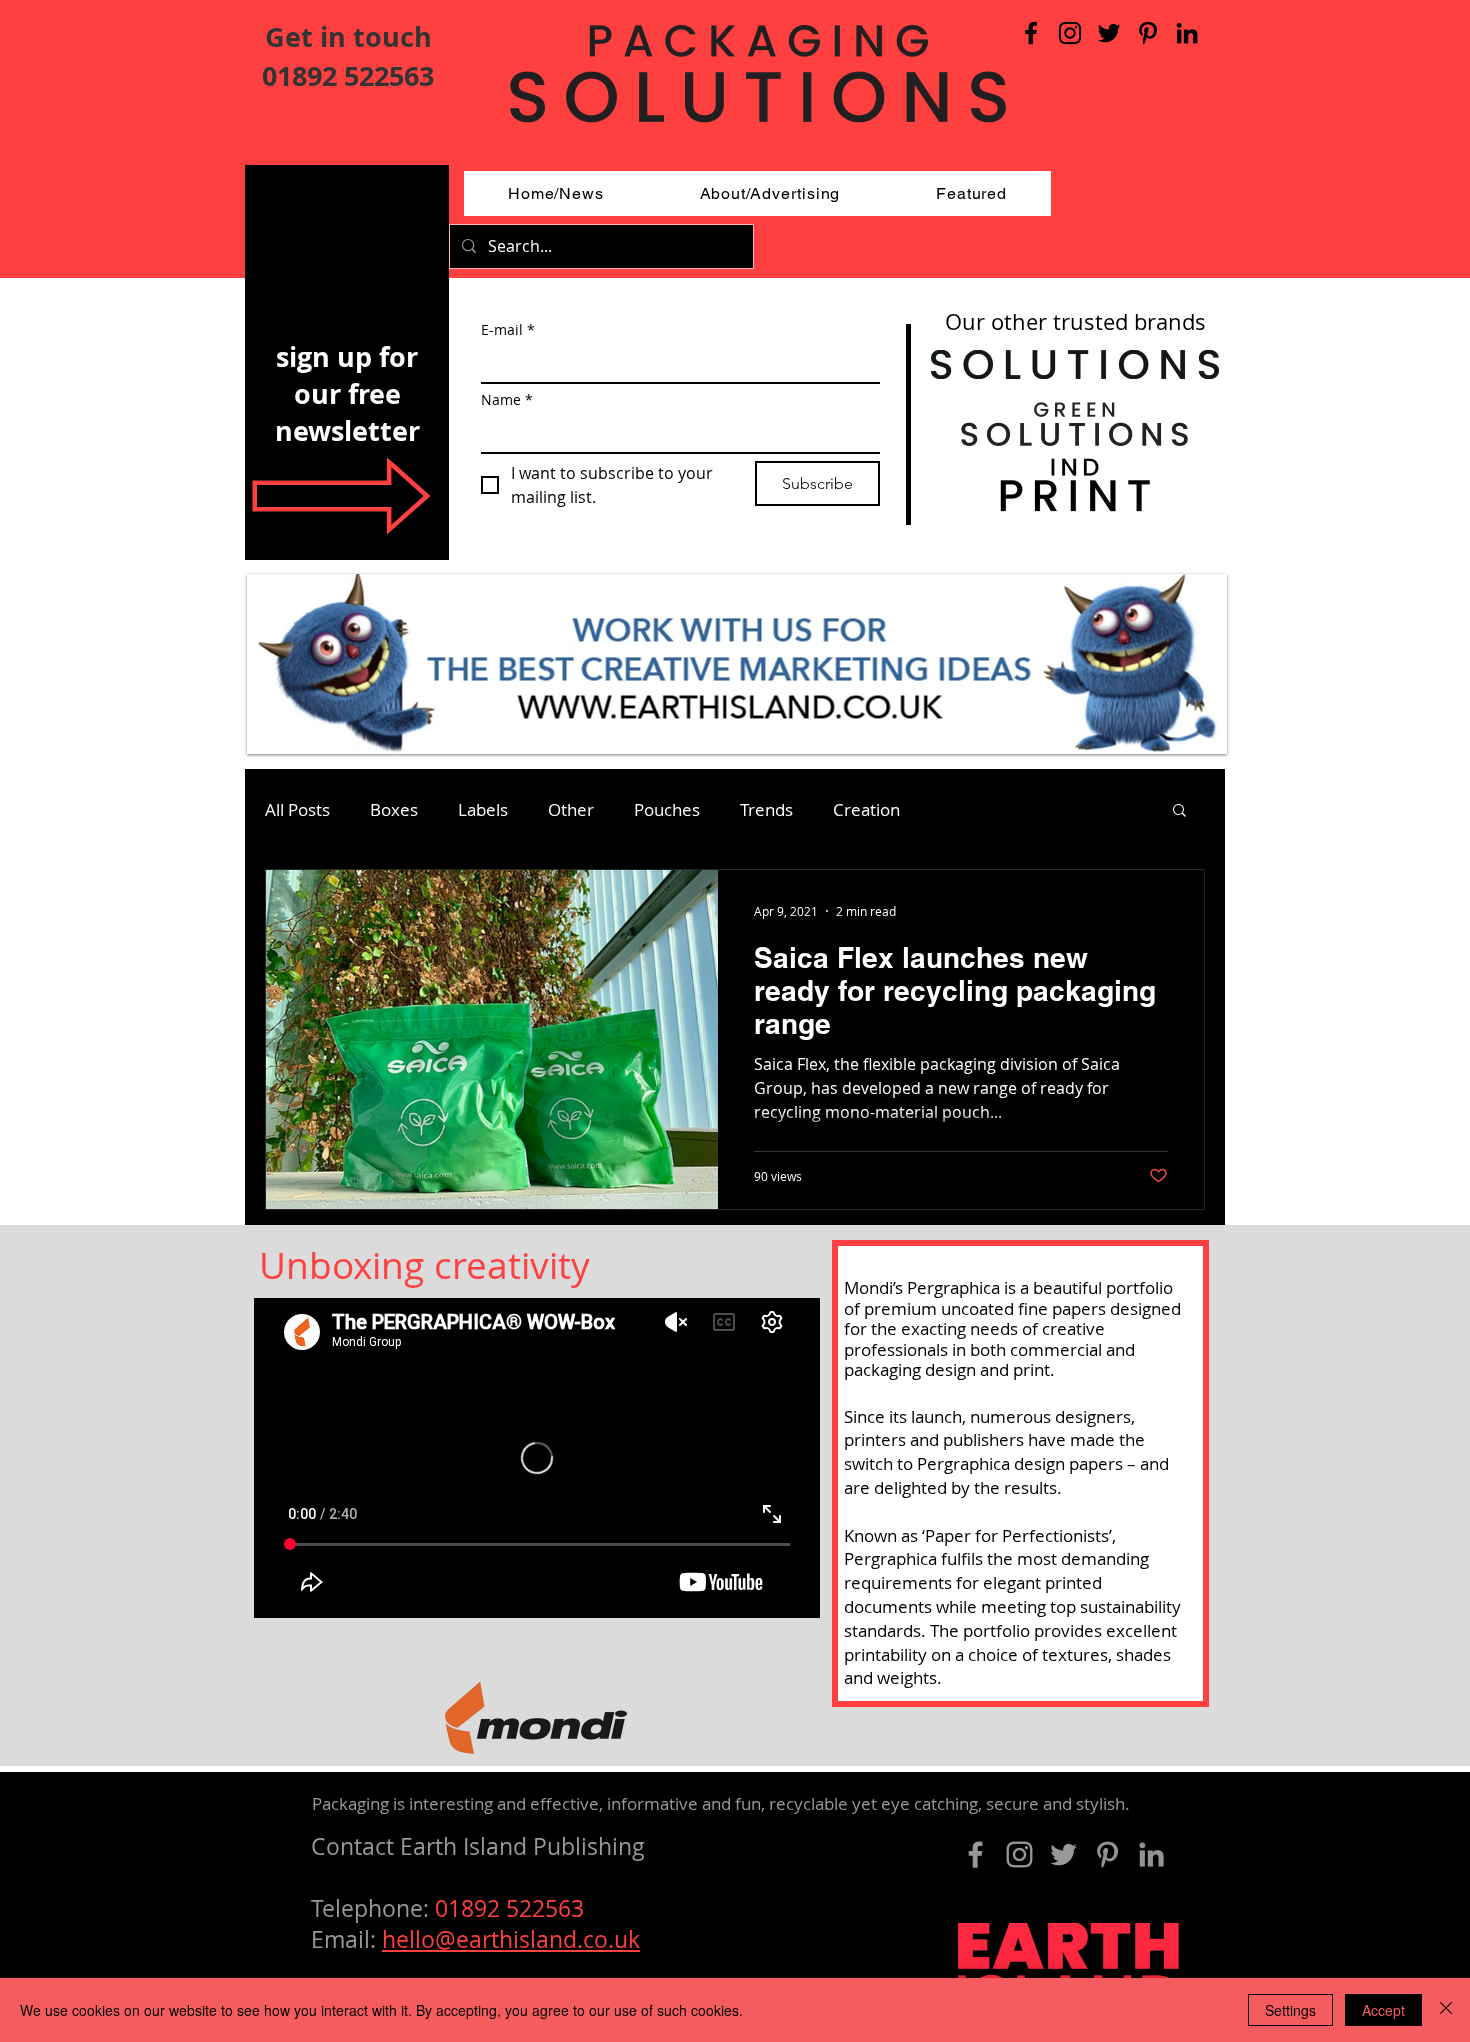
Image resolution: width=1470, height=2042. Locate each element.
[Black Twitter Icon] (1109, 33)
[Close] (1446, 2010)
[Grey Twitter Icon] (1063, 1854)
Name (507, 399)
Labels (483, 809)
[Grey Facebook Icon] (975, 1854)
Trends (766, 809)
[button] (1179, 811)
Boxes (394, 809)
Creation (866, 809)
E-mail (508, 329)
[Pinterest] (1148, 33)
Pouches (667, 809)
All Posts (297, 809)
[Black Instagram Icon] (1070, 33)
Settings (1290, 2010)
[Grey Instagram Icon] (1019, 1854)
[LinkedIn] (1187, 33)
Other (571, 809)
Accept (1383, 2010)
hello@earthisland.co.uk (511, 1939)
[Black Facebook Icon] (1031, 33)
